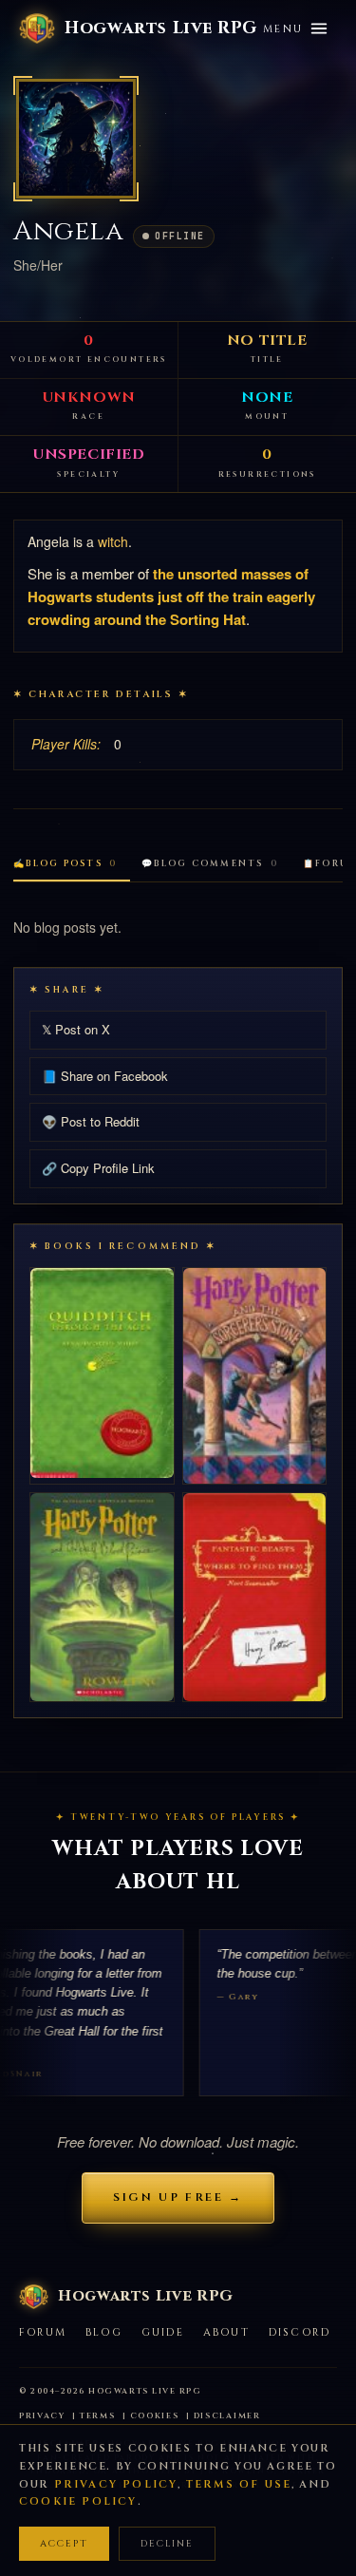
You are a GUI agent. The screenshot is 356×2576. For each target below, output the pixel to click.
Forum (43, 2332)
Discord (300, 2332)
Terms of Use (239, 2484)
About (226, 2332)
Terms (98, 2416)
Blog (104, 2332)
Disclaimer (227, 2416)
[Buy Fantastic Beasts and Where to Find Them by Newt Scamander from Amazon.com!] (255, 1597)
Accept (64, 2544)
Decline (167, 2544)
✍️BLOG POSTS (65, 863)
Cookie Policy (78, 2501)
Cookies (155, 2416)
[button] (76, 139)
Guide (163, 2332)
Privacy (42, 2416)
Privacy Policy (116, 2484)
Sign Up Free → (178, 2197)
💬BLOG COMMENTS (210, 863)
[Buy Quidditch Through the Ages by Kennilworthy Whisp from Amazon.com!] (102, 1373)
